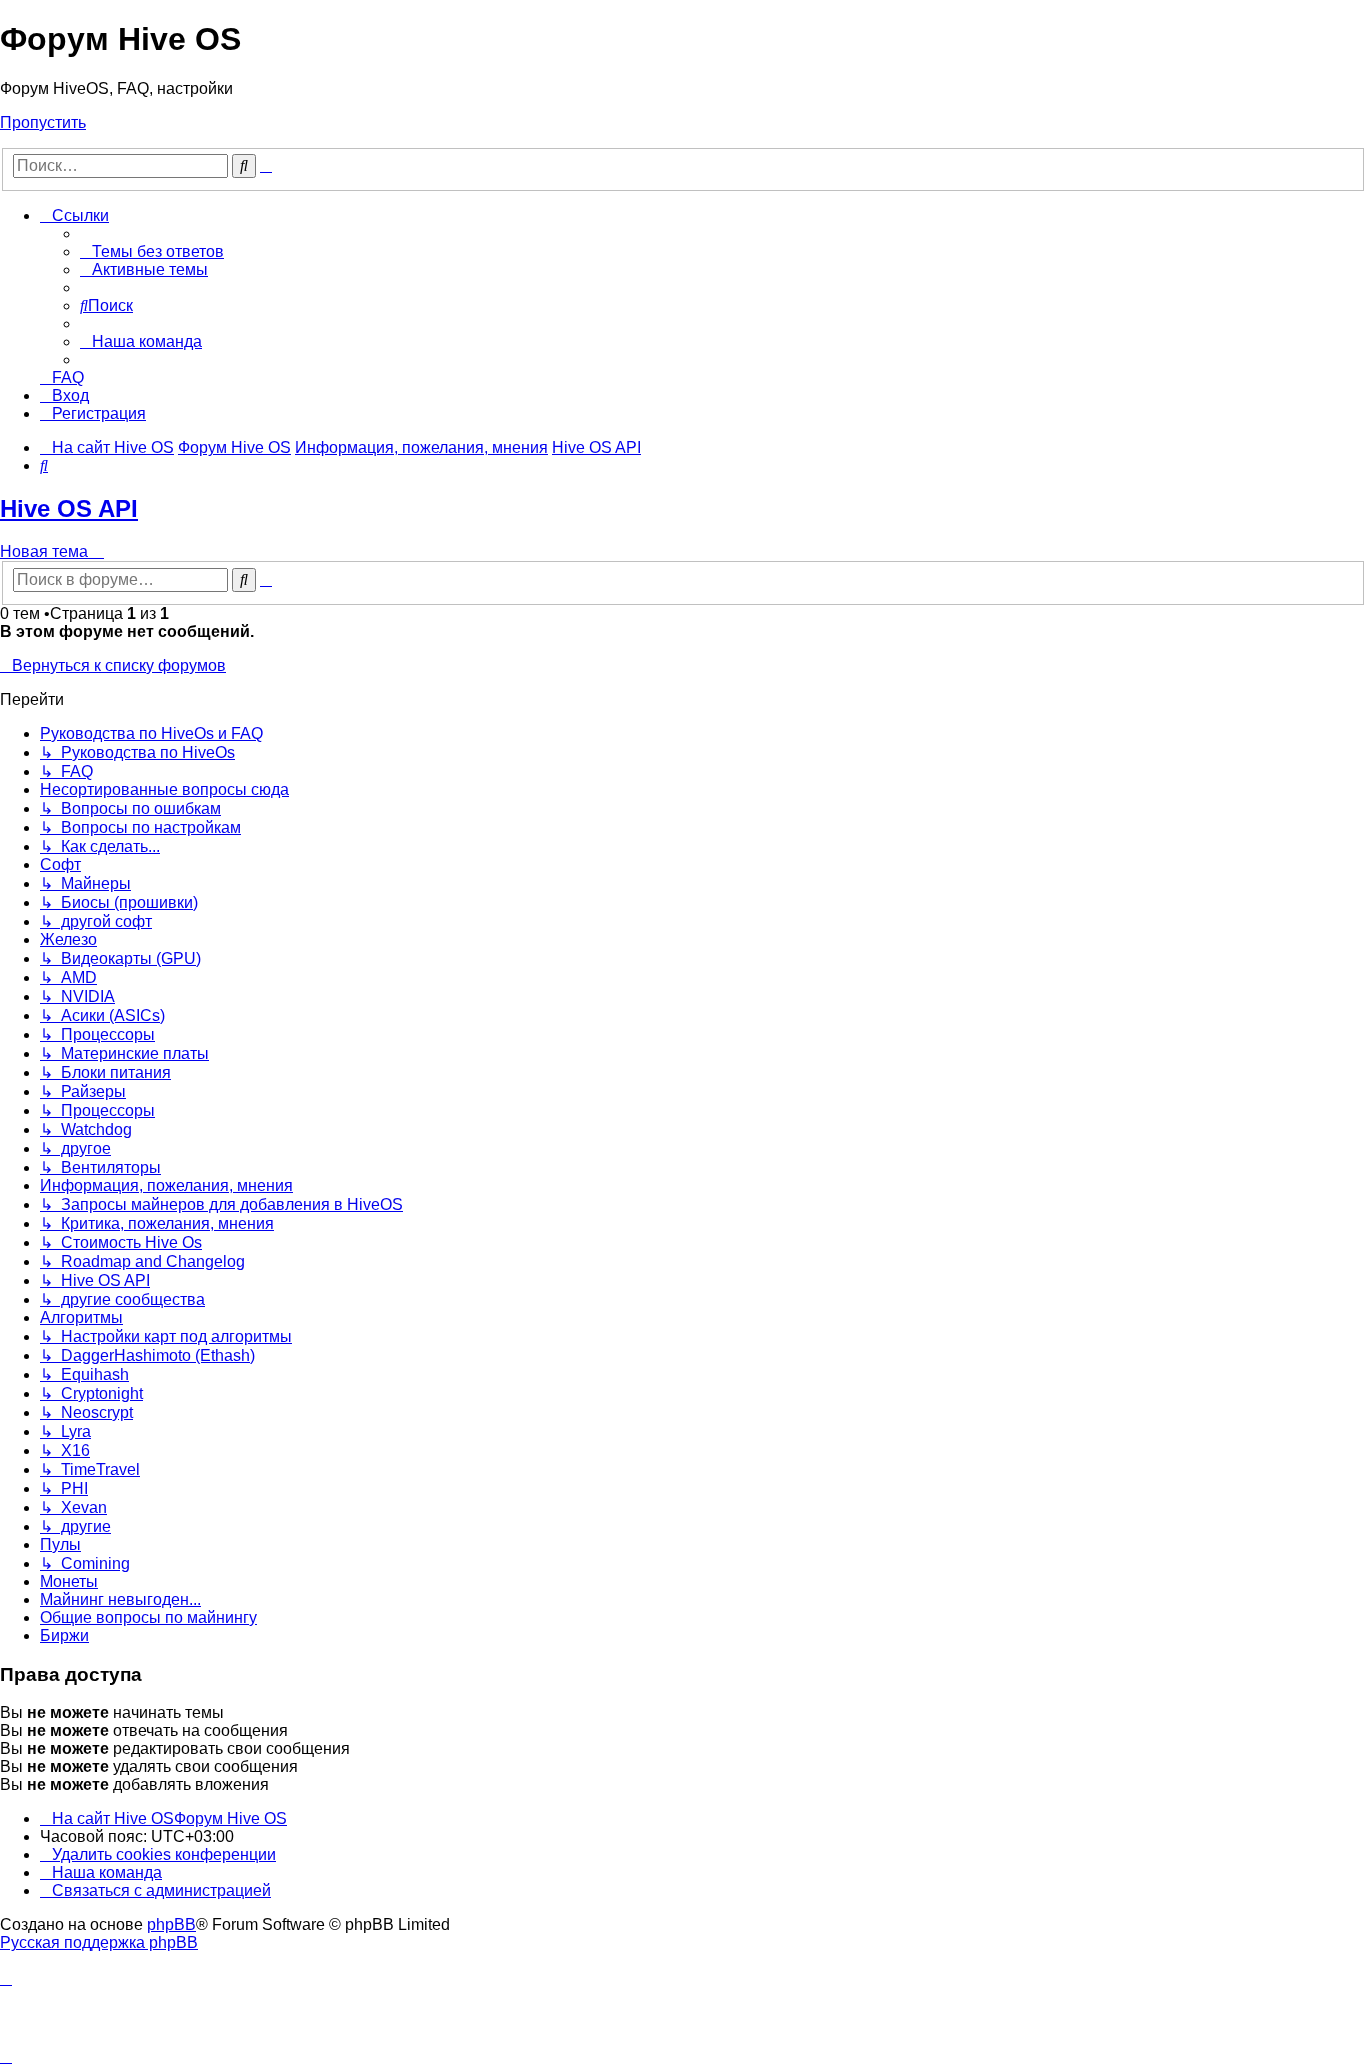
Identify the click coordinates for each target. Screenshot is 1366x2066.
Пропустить (43, 122)
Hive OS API (69, 508)
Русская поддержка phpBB (99, 1942)
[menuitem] (152, 251)
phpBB (171, 1924)
